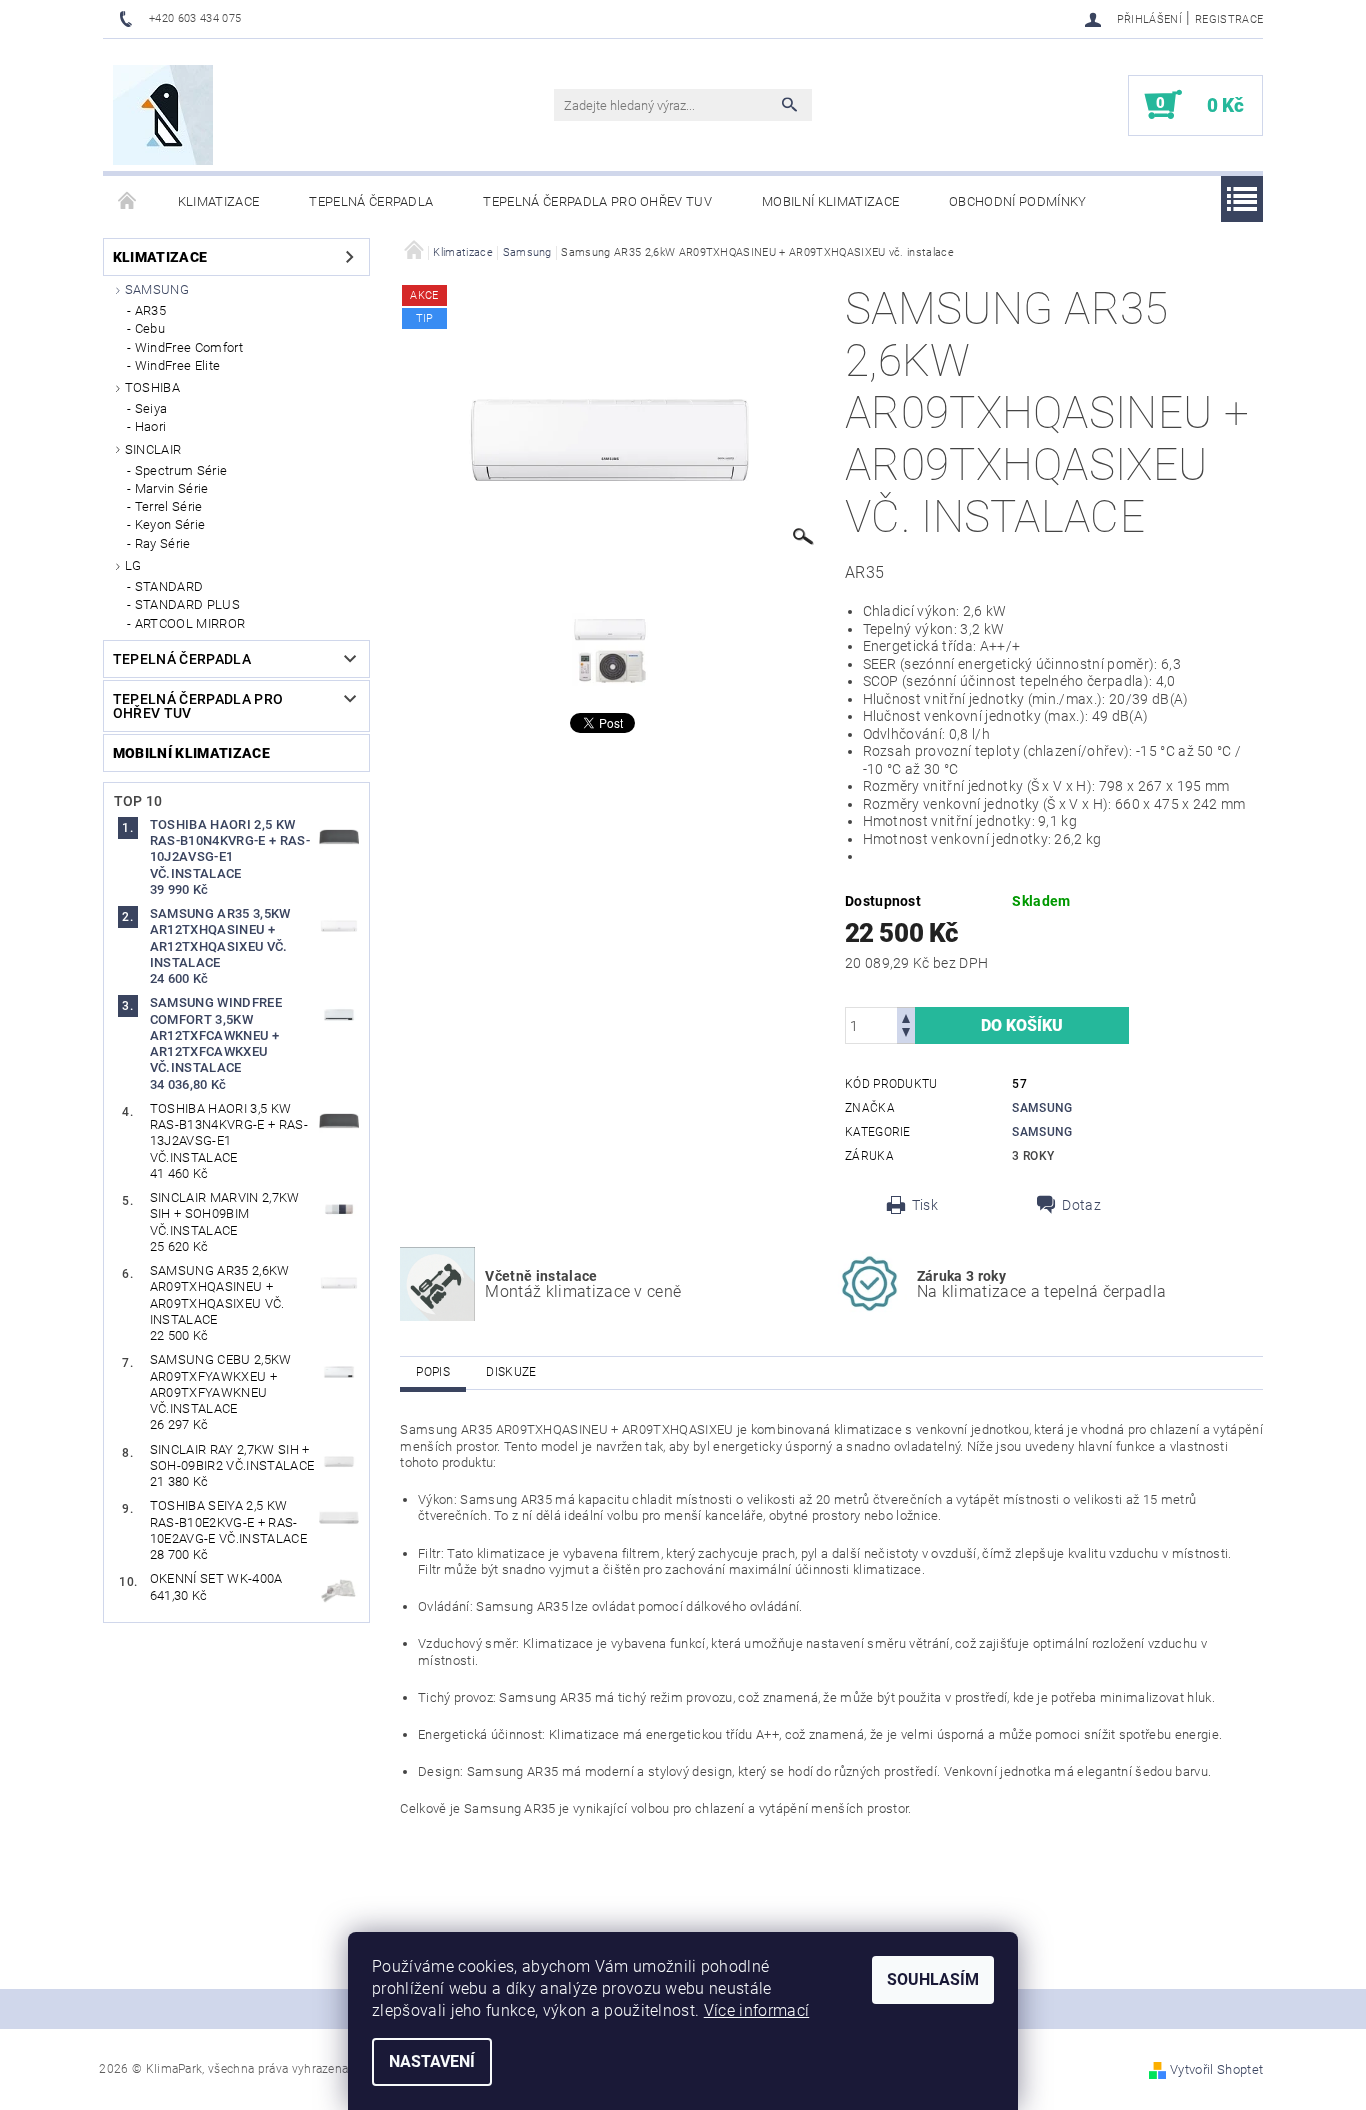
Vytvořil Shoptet (1216, 2069)
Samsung (157, 289)
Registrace (1229, 19)
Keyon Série (170, 524)
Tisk (925, 1205)
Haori (151, 426)
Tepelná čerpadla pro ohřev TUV (597, 201)
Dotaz (1081, 1205)
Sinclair (153, 449)
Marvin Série (172, 488)
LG (133, 565)
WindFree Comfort (189, 347)
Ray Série (163, 543)
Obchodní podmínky (1017, 201)
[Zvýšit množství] (906, 1016)
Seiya (151, 408)
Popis (433, 1372)
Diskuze (511, 1372)
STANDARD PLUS (187, 604)
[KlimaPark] (163, 115)
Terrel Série (169, 506)
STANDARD (169, 586)
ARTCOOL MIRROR (190, 623)
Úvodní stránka (128, 202)
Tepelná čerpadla (371, 201)
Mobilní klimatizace (830, 201)
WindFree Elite (177, 365)
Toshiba (152, 387)
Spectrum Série (181, 470)
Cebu (150, 328)
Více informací (756, 2010)
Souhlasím (933, 1979)
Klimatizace (219, 201)
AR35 (150, 310)
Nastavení (432, 2061)
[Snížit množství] (906, 1034)
